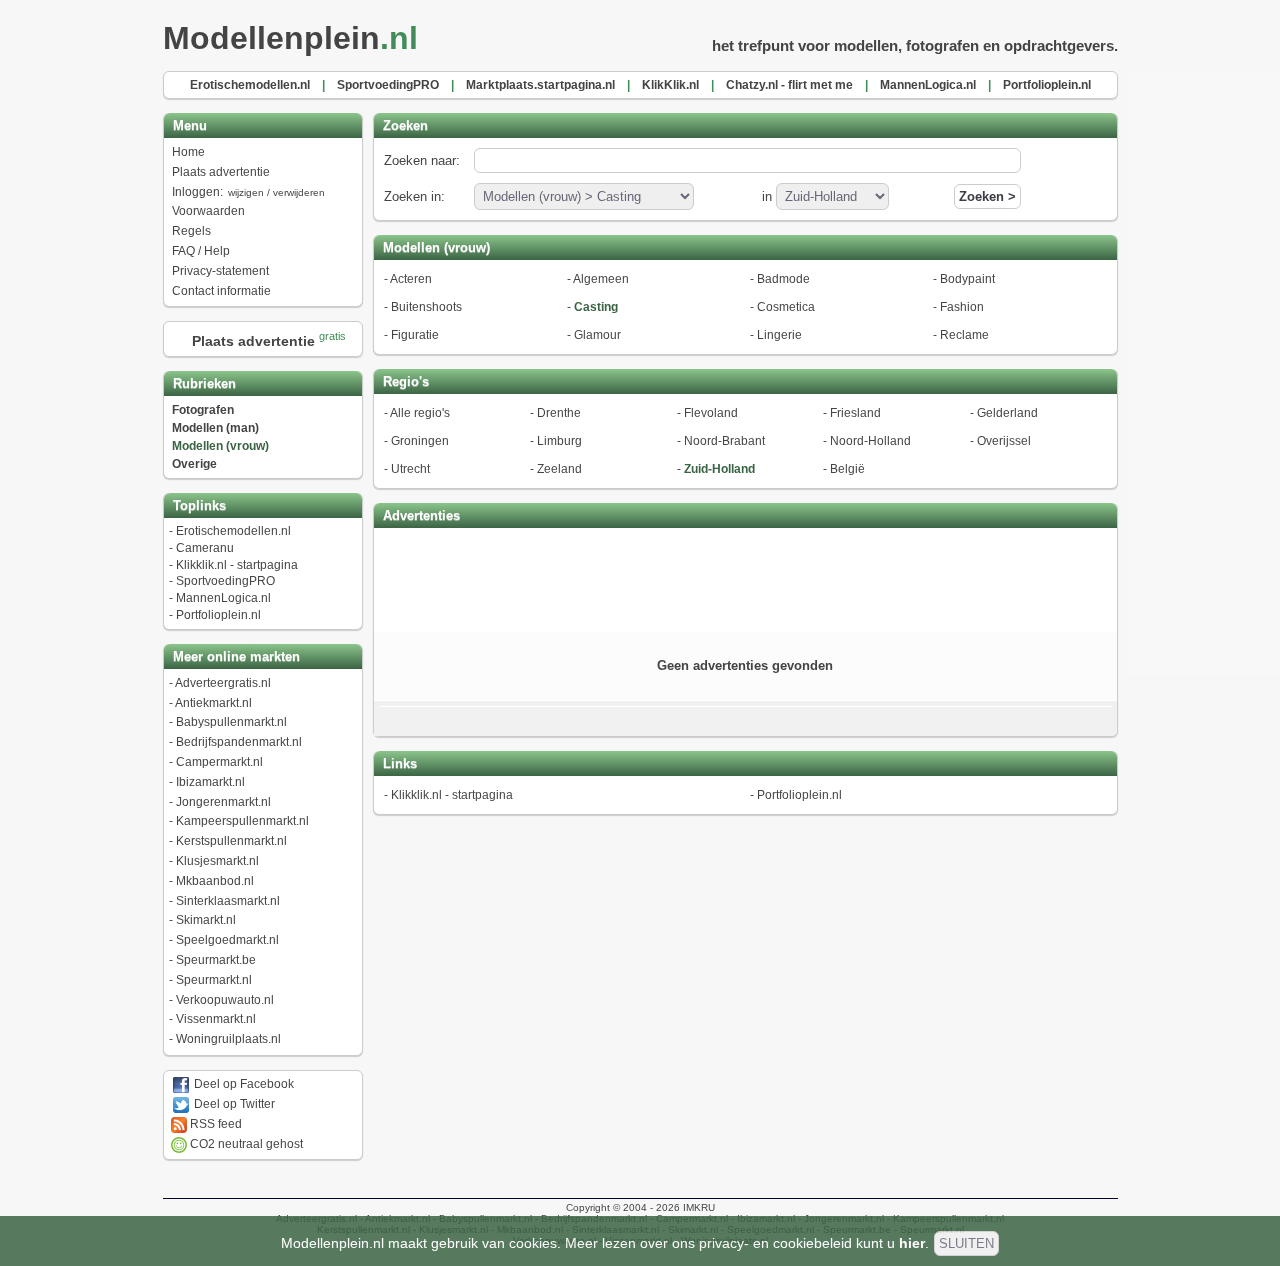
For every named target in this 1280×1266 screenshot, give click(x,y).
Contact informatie (221, 291)
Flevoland (711, 413)
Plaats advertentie (221, 172)
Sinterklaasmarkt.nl (228, 901)
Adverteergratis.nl (223, 683)
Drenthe (559, 413)
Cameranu (205, 548)
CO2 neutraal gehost (245, 1144)
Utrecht (410, 469)
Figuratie (415, 335)
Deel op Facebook (242, 1084)
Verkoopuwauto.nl (225, 1000)
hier (912, 1243)
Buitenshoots (426, 307)
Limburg (559, 441)
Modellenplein (290, 38)
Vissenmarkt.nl (216, 1019)
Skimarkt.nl (206, 920)
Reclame (964, 335)
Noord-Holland (870, 441)
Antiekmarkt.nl (213, 703)
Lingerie (779, 335)
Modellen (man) (215, 428)
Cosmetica (786, 307)
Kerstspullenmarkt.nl (231, 841)
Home (188, 152)
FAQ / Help (201, 251)
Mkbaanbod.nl (215, 881)
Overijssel (1004, 441)
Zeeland (559, 469)
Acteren (411, 279)
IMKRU (699, 1207)
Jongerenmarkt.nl (223, 802)
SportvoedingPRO (225, 581)
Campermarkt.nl (219, 762)
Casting (596, 307)
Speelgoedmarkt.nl (227, 940)
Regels (191, 231)
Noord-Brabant (724, 441)
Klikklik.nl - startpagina (237, 565)
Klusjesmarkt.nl (217, 861)
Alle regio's (420, 413)
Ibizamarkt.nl (210, 782)
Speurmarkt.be (216, 960)
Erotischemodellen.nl (233, 531)
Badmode (783, 279)
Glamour (597, 335)
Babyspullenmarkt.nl (231, 722)
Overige (194, 464)
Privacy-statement (220, 271)
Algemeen (601, 279)
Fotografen (203, 410)
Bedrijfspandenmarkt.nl (239, 742)
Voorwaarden (208, 211)
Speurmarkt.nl (214, 980)
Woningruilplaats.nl (228, 1039)
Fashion (962, 307)
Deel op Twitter (233, 1104)
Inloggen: (248, 192)
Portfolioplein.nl (218, 615)
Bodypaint (967, 279)
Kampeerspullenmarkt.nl (242, 821)
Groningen (420, 441)
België (847, 469)
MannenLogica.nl (223, 598)
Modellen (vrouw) (220, 446)
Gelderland (1007, 413)
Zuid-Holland (719, 469)
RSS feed (214, 1124)
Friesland (855, 413)
